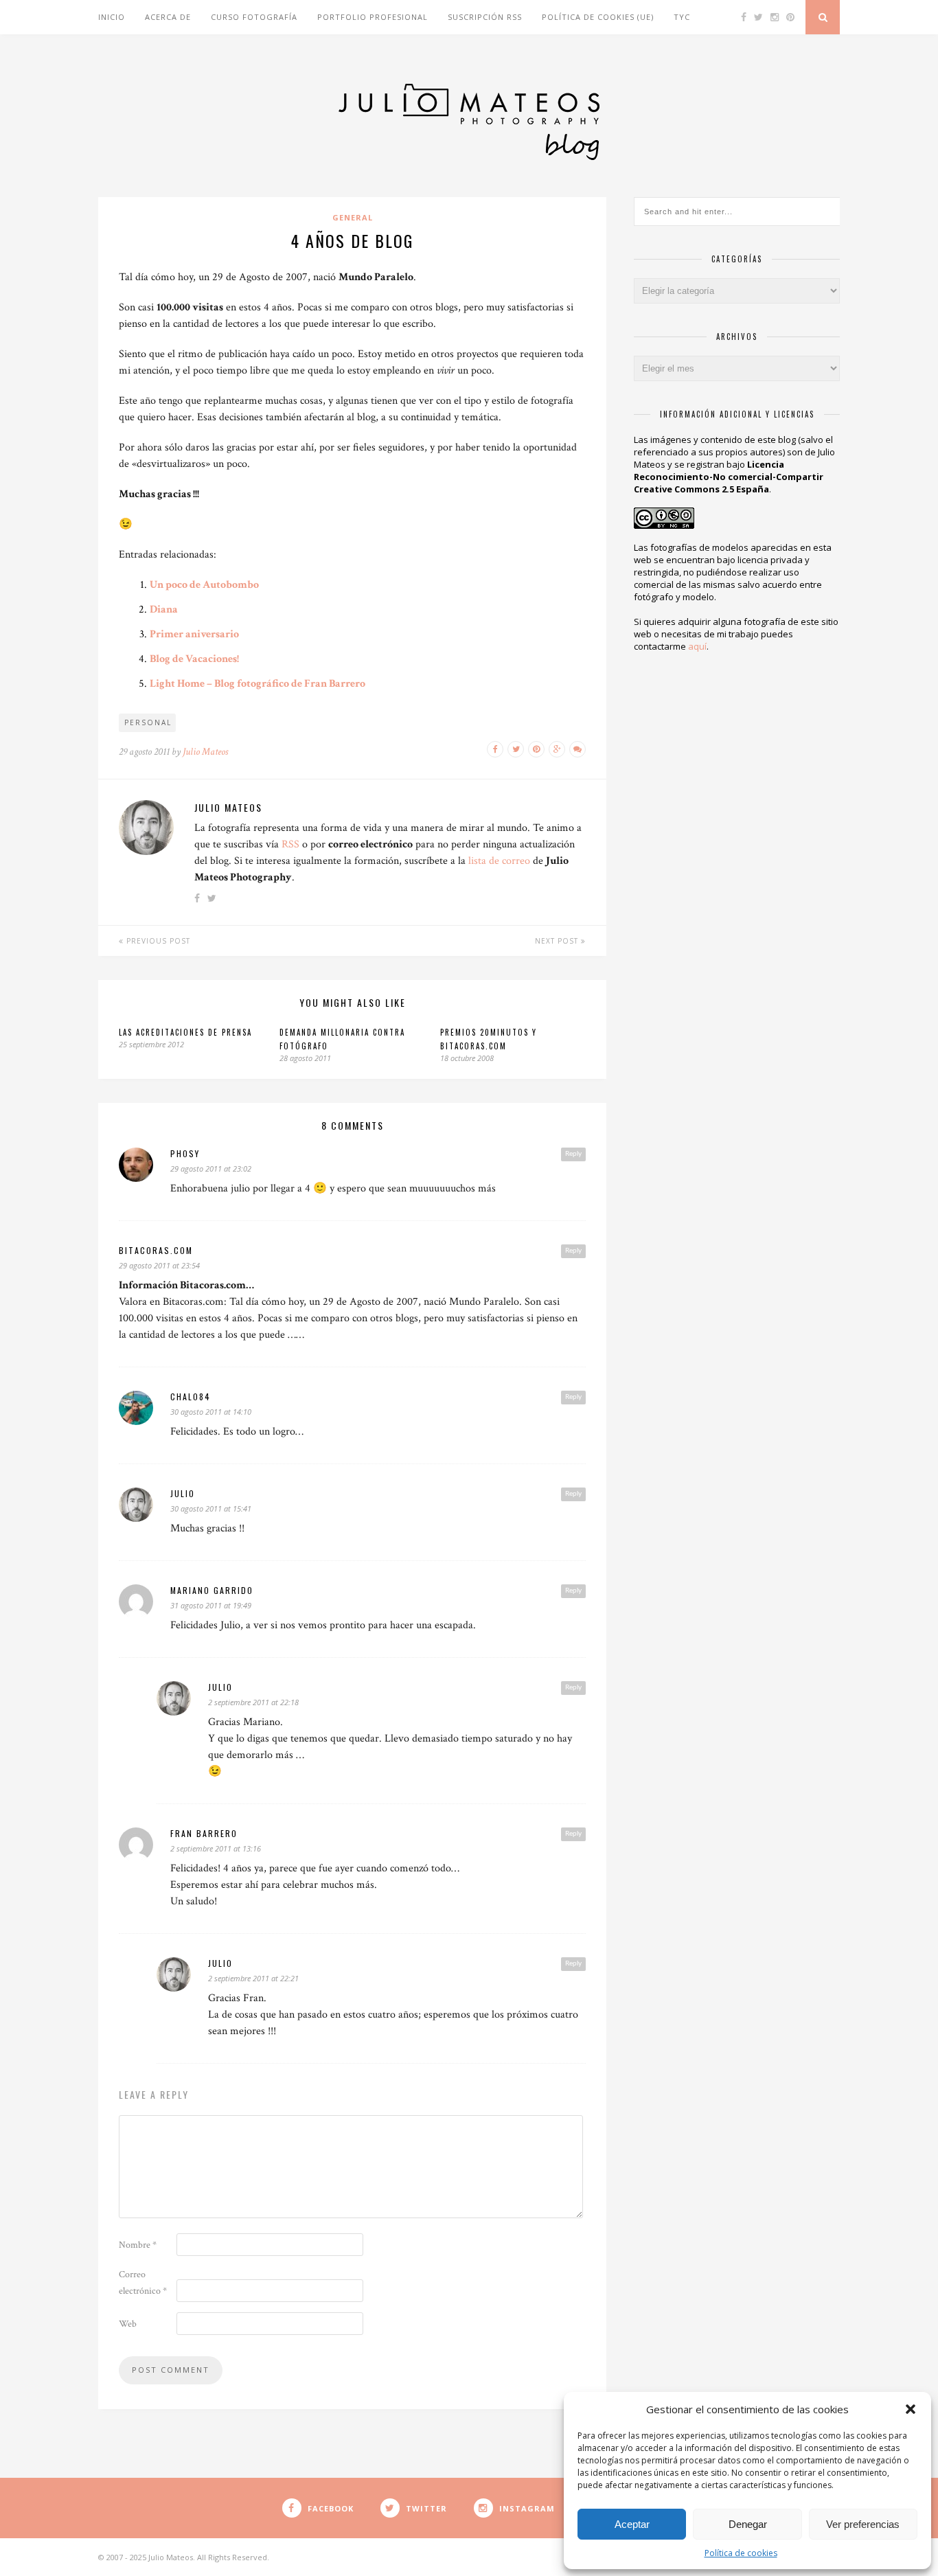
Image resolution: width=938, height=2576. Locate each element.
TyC (682, 17)
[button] (911, 2409)
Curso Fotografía (254, 17)
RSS (290, 844)
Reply (573, 1154)
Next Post (558, 941)
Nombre (138, 2245)
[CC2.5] (664, 515)
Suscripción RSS (485, 17)
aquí (697, 646)
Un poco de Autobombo (204, 585)
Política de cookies (741, 2553)
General (353, 217)
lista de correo (499, 861)
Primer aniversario (194, 634)
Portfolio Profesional (373, 17)
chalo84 (191, 1397)
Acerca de (168, 17)
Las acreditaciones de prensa (185, 1032)
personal (148, 722)
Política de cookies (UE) (598, 17)
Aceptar (632, 2524)
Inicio (112, 17)
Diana (164, 609)
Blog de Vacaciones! (194, 659)
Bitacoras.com (156, 1250)
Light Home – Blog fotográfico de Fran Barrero (258, 684)
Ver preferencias (863, 2524)
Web (128, 2324)
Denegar (748, 2524)
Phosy (185, 1153)
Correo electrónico (143, 2283)
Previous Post (157, 941)
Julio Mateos (205, 752)
